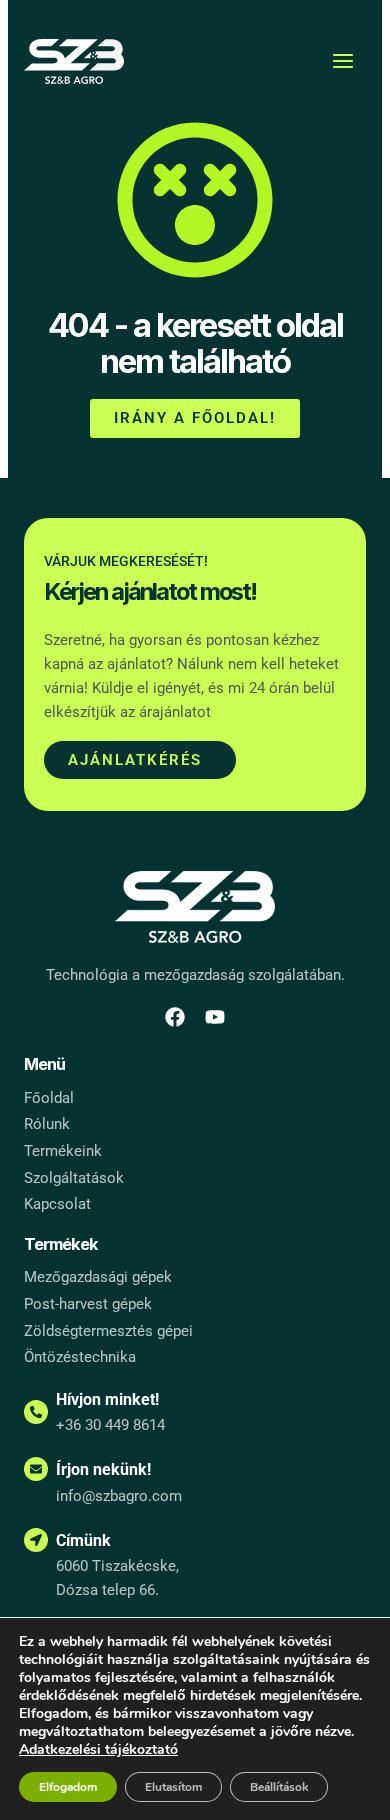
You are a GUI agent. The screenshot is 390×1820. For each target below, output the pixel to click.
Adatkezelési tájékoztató (98, 1749)
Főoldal (49, 1098)
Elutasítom (173, 1787)
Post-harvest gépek (88, 1304)
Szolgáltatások (74, 1178)
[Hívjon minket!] (36, 1412)
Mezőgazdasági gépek (98, 1277)
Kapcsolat (57, 1204)
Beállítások (279, 1787)
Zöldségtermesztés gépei (108, 1331)
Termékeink (63, 1151)
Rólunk (47, 1124)
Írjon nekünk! (103, 1469)
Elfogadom (68, 1787)
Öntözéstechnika (80, 1357)
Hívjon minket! (107, 1399)
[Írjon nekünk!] (36, 1469)
